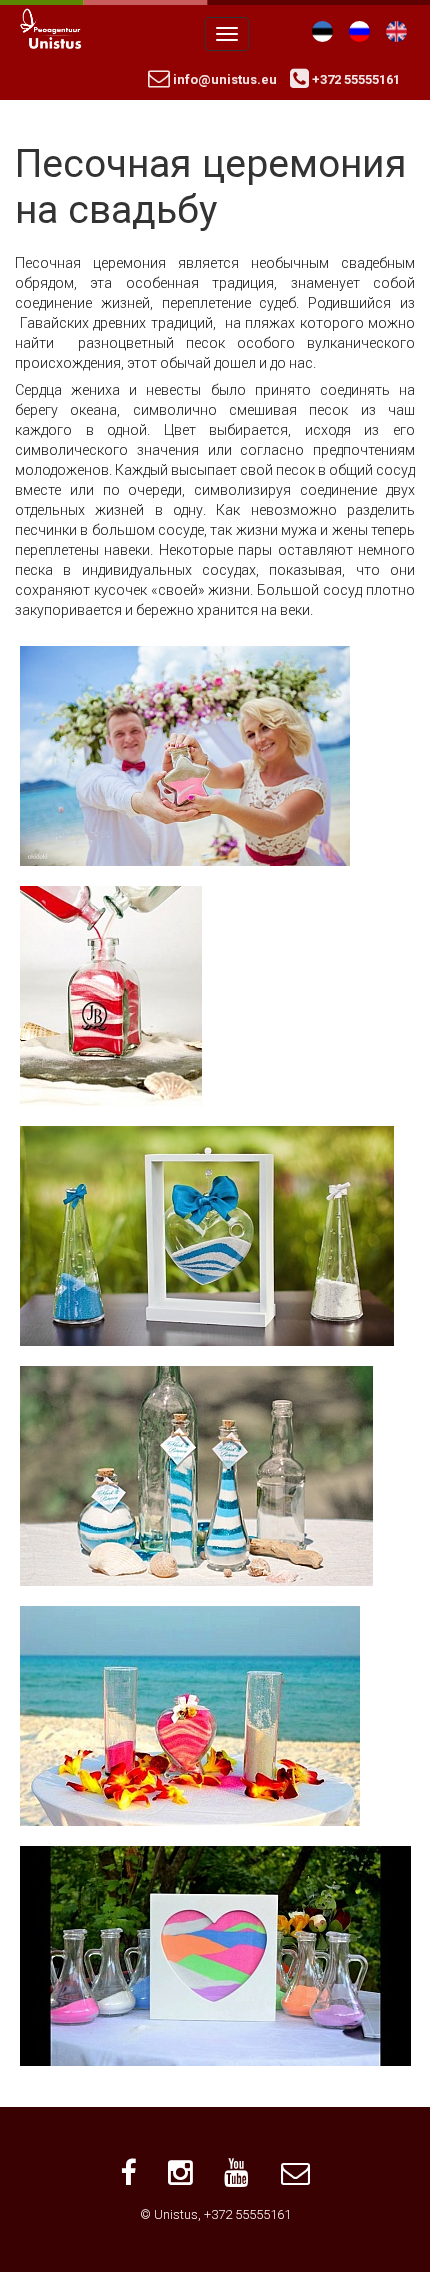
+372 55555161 (354, 79)
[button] (185, 754)
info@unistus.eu (223, 79)
